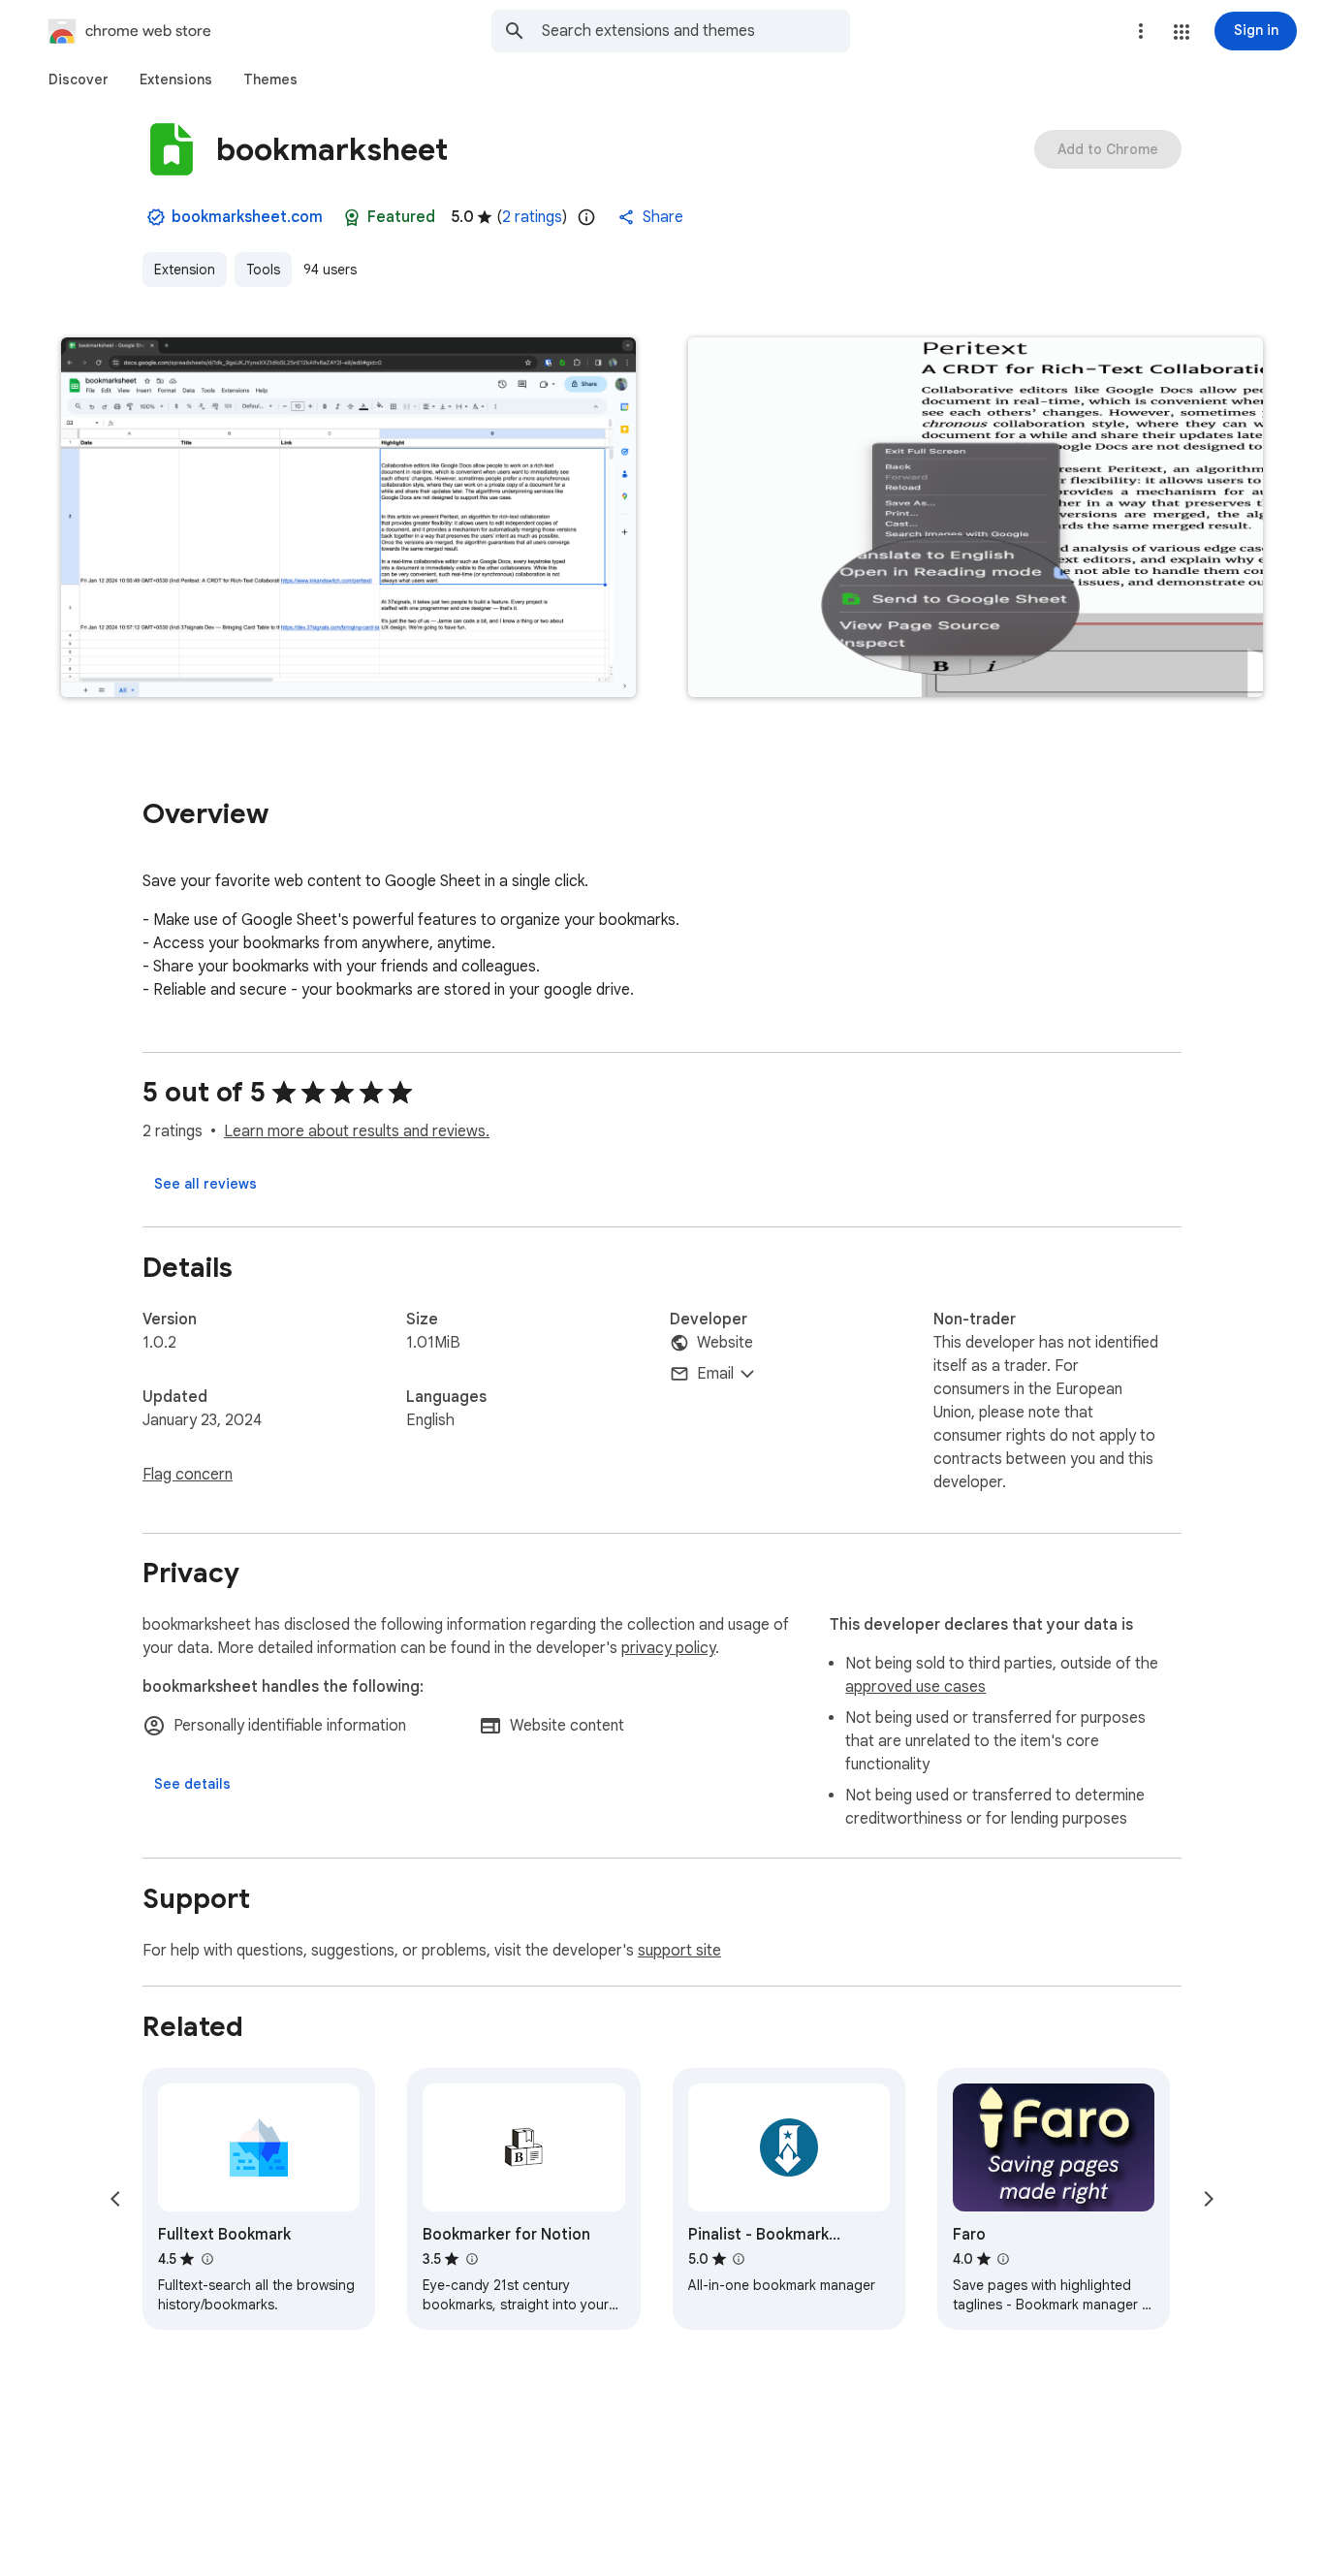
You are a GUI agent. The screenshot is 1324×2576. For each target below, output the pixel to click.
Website (725, 1343)
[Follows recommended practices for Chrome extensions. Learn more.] (352, 217)
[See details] (192, 1784)
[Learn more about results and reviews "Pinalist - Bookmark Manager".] (739, 2259)
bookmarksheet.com (247, 217)
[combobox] (696, 31)
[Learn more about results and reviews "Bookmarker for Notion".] (471, 2259)
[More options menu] (1141, 31)
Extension (185, 270)
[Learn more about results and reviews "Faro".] (1003, 2259)
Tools (263, 270)
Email (715, 1374)
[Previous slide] (115, 2199)
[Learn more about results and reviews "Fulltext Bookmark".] (206, 2259)
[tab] (79, 80)
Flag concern (188, 1475)
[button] (1182, 32)
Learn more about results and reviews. (357, 1131)
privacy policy (668, 1648)
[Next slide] (1209, 2199)
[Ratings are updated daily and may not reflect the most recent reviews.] (586, 217)
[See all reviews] (205, 1184)
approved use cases (915, 1687)
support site (679, 1951)
